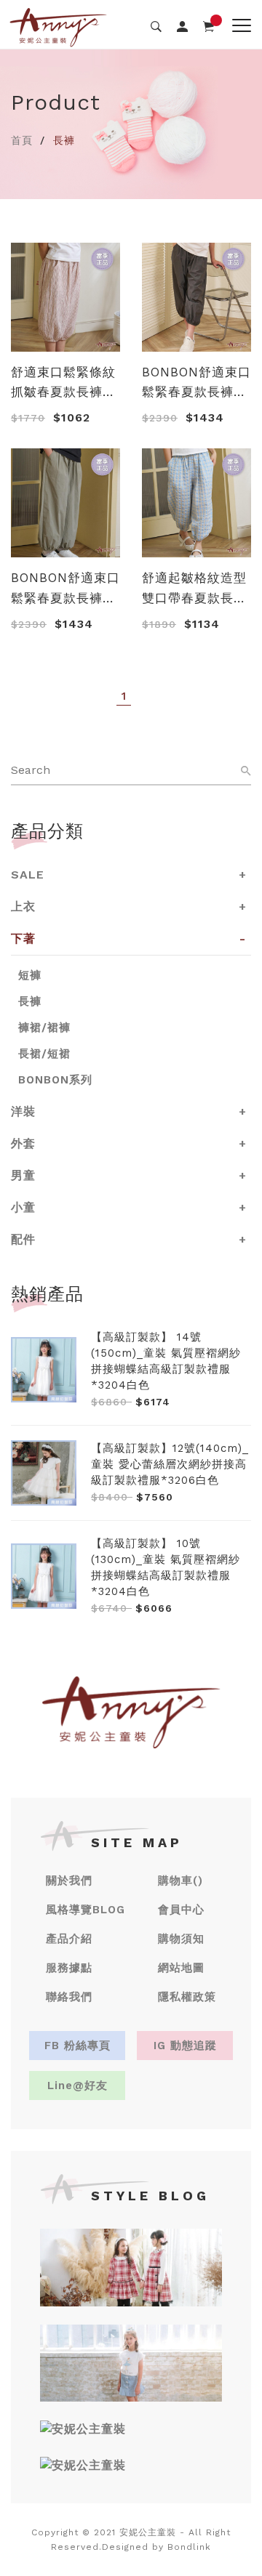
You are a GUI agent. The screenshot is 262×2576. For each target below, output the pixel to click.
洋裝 (23, 1111)
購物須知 (181, 1939)
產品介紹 (69, 1939)
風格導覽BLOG (86, 1910)
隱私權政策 (187, 1997)
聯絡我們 (69, 1997)
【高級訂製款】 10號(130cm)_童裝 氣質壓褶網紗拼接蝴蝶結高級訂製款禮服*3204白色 (166, 1567)
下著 (23, 938)
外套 (23, 1143)
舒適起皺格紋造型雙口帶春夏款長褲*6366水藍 (194, 589)
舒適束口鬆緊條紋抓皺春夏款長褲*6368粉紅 (63, 383)
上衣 (23, 907)
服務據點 (69, 1968)
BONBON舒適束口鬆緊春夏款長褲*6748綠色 (65, 589)
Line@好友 (78, 2086)
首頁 (22, 140)
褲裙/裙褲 (44, 1027)
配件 (23, 1239)
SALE (28, 875)
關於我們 (69, 1881)
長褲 (30, 1001)
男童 (23, 1175)
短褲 (30, 975)
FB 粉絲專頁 (78, 2046)
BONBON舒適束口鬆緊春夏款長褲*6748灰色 (196, 383)
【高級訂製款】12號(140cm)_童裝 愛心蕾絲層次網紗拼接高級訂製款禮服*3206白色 (170, 1464)
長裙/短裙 (44, 1054)
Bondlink (189, 2547)
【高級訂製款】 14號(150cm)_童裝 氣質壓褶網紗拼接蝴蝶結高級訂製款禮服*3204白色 (166, 1361)
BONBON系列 (55, 1080)
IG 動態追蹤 (185, 2046)
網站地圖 (181, 1968)
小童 (23, 1207)
